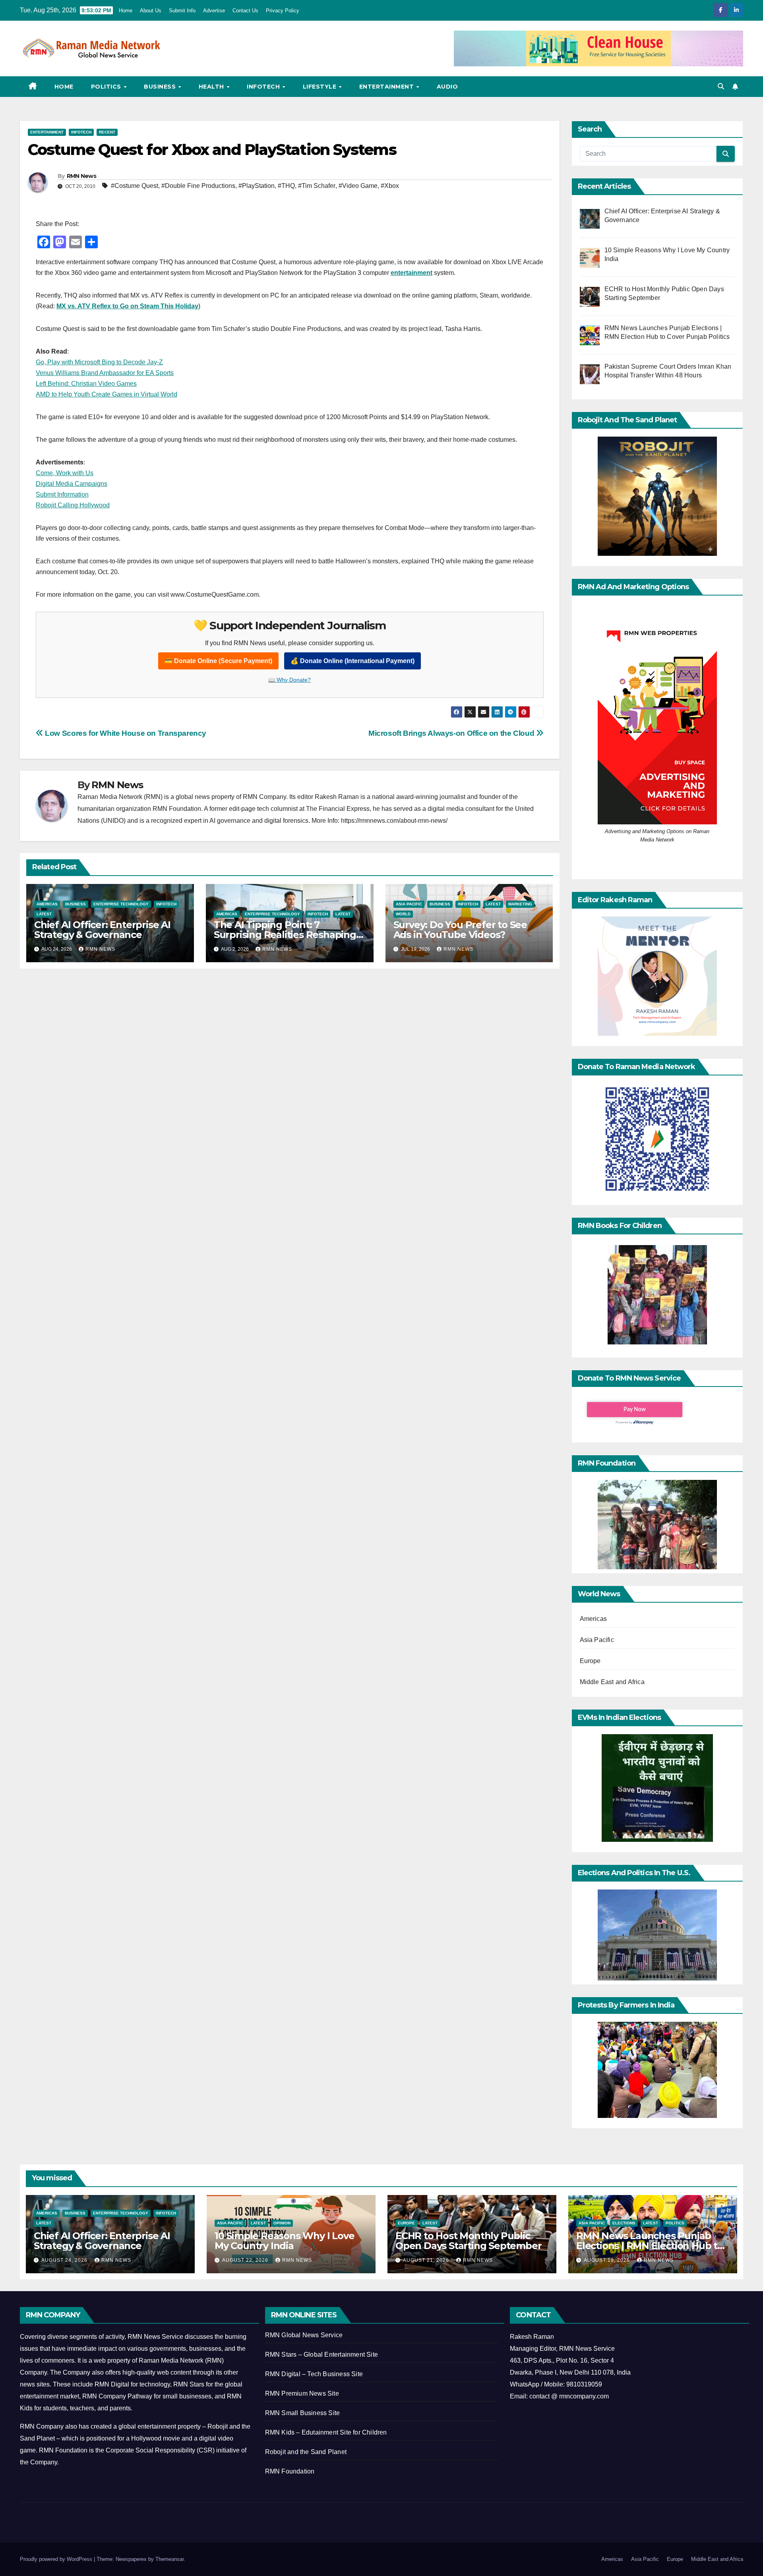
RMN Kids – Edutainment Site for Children (326, 2432)
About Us (151, 11)
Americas (47, 904)
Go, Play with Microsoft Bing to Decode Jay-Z (99, 362)
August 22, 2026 (246, 2260)
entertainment (412, 273)
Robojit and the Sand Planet (306, 2452)
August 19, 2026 (608, 2260)
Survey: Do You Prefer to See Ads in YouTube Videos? (460, 930)
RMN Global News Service (304, 2335)
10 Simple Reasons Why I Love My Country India (284, 2241)
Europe (590, 1661)
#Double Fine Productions (198, 186)
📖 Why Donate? (290, 680)
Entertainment (387, 87)
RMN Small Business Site (303, 2413)
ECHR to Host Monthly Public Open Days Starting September (468, 2241)
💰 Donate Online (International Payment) (352, 661)
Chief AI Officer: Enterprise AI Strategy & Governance (102, 930)
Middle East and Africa (612, 1682)
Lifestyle (320, 87)
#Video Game (358, 186)
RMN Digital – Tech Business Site (314, 2374)
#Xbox (390, 186)
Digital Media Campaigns (72, 484)
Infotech (264, 87)
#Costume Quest (135, 186)
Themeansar (169, 2559)
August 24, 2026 (65, 2260)
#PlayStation (257, 186)
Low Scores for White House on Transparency (125, 733)
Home (126, 11)
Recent (107, 132)
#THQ (286, 186)
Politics (107, 87)
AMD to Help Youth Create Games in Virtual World (107, 394)
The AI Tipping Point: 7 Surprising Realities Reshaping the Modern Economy (285, 935)
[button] (721, 86)
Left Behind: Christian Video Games (86, 384)
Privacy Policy (283, 11)
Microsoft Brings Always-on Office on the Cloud (452, 733)
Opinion (282, 2223)
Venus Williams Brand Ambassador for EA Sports (105, 373)
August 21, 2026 (427, 2260)
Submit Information (62, 494)
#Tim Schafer (317, 186)
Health (212, 87)
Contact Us (245, 11)
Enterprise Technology (121, 904)
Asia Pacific (409, 904)
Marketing (520, 904)
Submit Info (182, 11)
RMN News (81, 176)
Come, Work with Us (65, 473)
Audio (447, 87)
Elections (624, 2223)
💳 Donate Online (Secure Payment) (218, 661)
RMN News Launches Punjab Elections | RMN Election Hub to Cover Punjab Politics (650, 2246)
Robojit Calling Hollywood (73, 505)
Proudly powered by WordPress (57, 2559)
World (403, 914)
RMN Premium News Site (302, 2393)
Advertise (214, 11)
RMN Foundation (290, 2471)
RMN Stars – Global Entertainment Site (321, 2355)
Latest (44, 914)
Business (161, 87)
